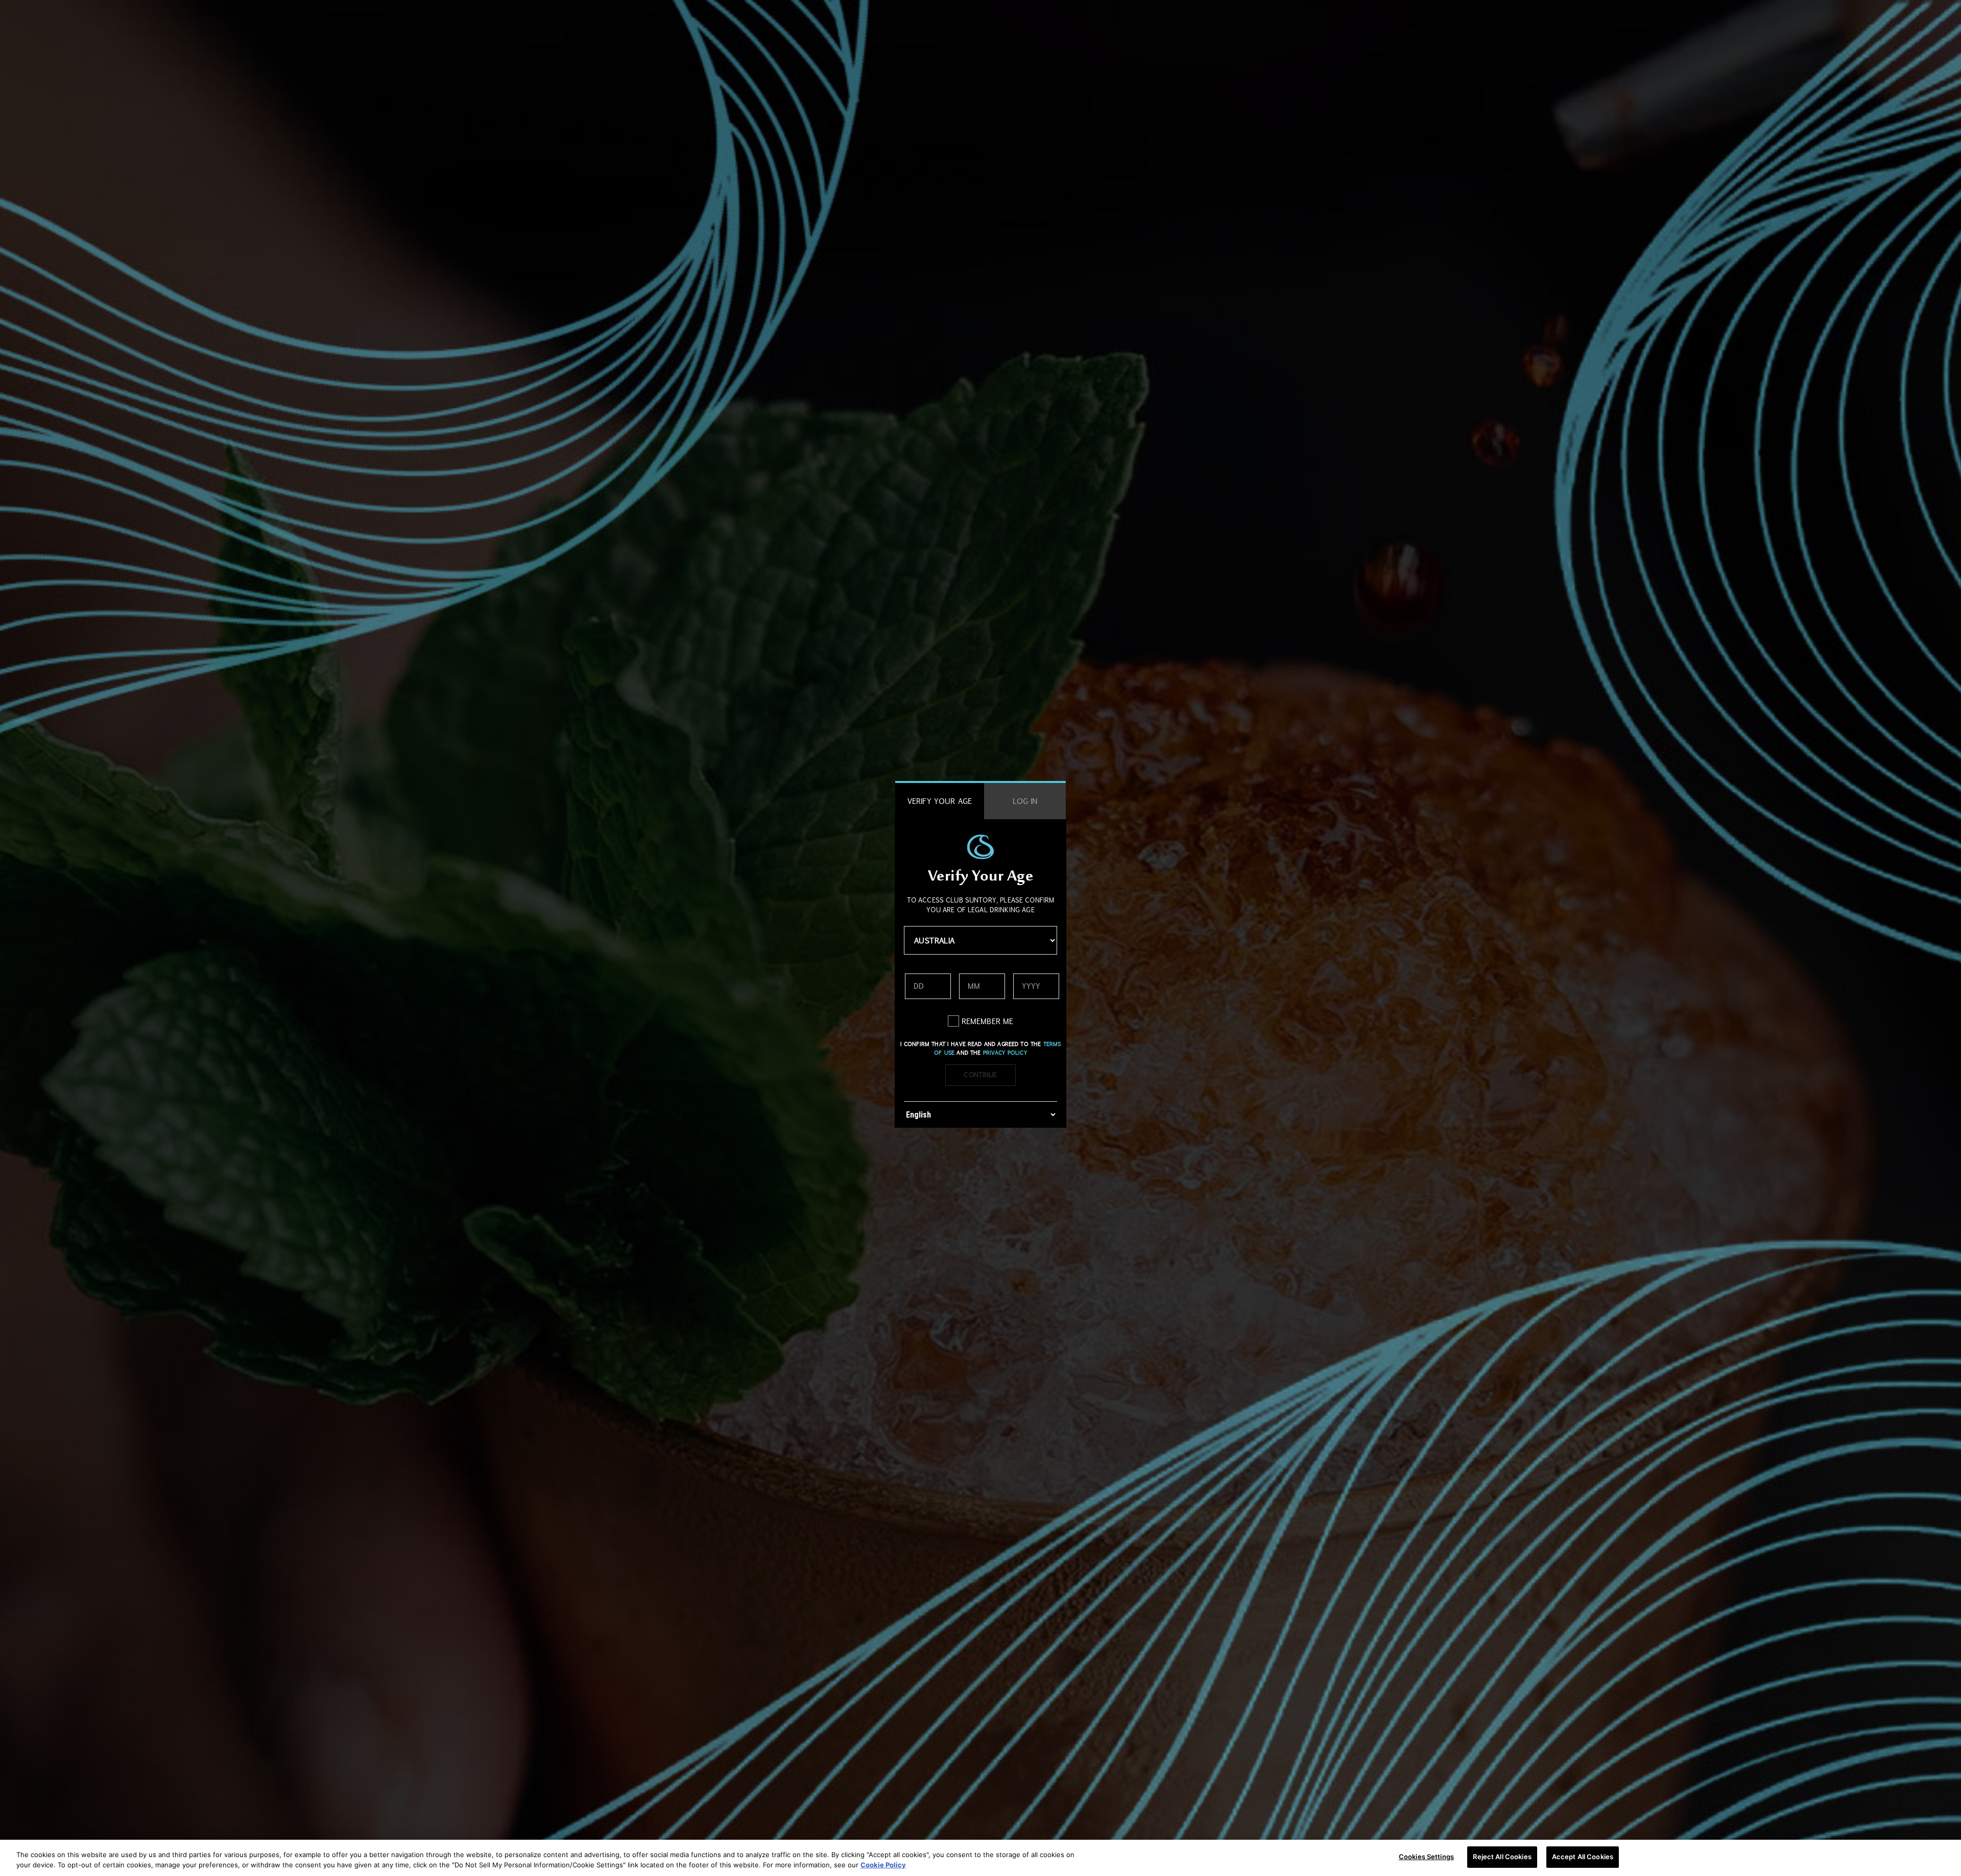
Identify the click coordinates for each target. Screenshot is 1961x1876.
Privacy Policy (1005, 1053)
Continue (980, 1075)
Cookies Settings (1426, 1857)
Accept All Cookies (1583, 1857)
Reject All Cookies (1502, 1857)
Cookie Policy (883, 1865)
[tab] (940, 801)
